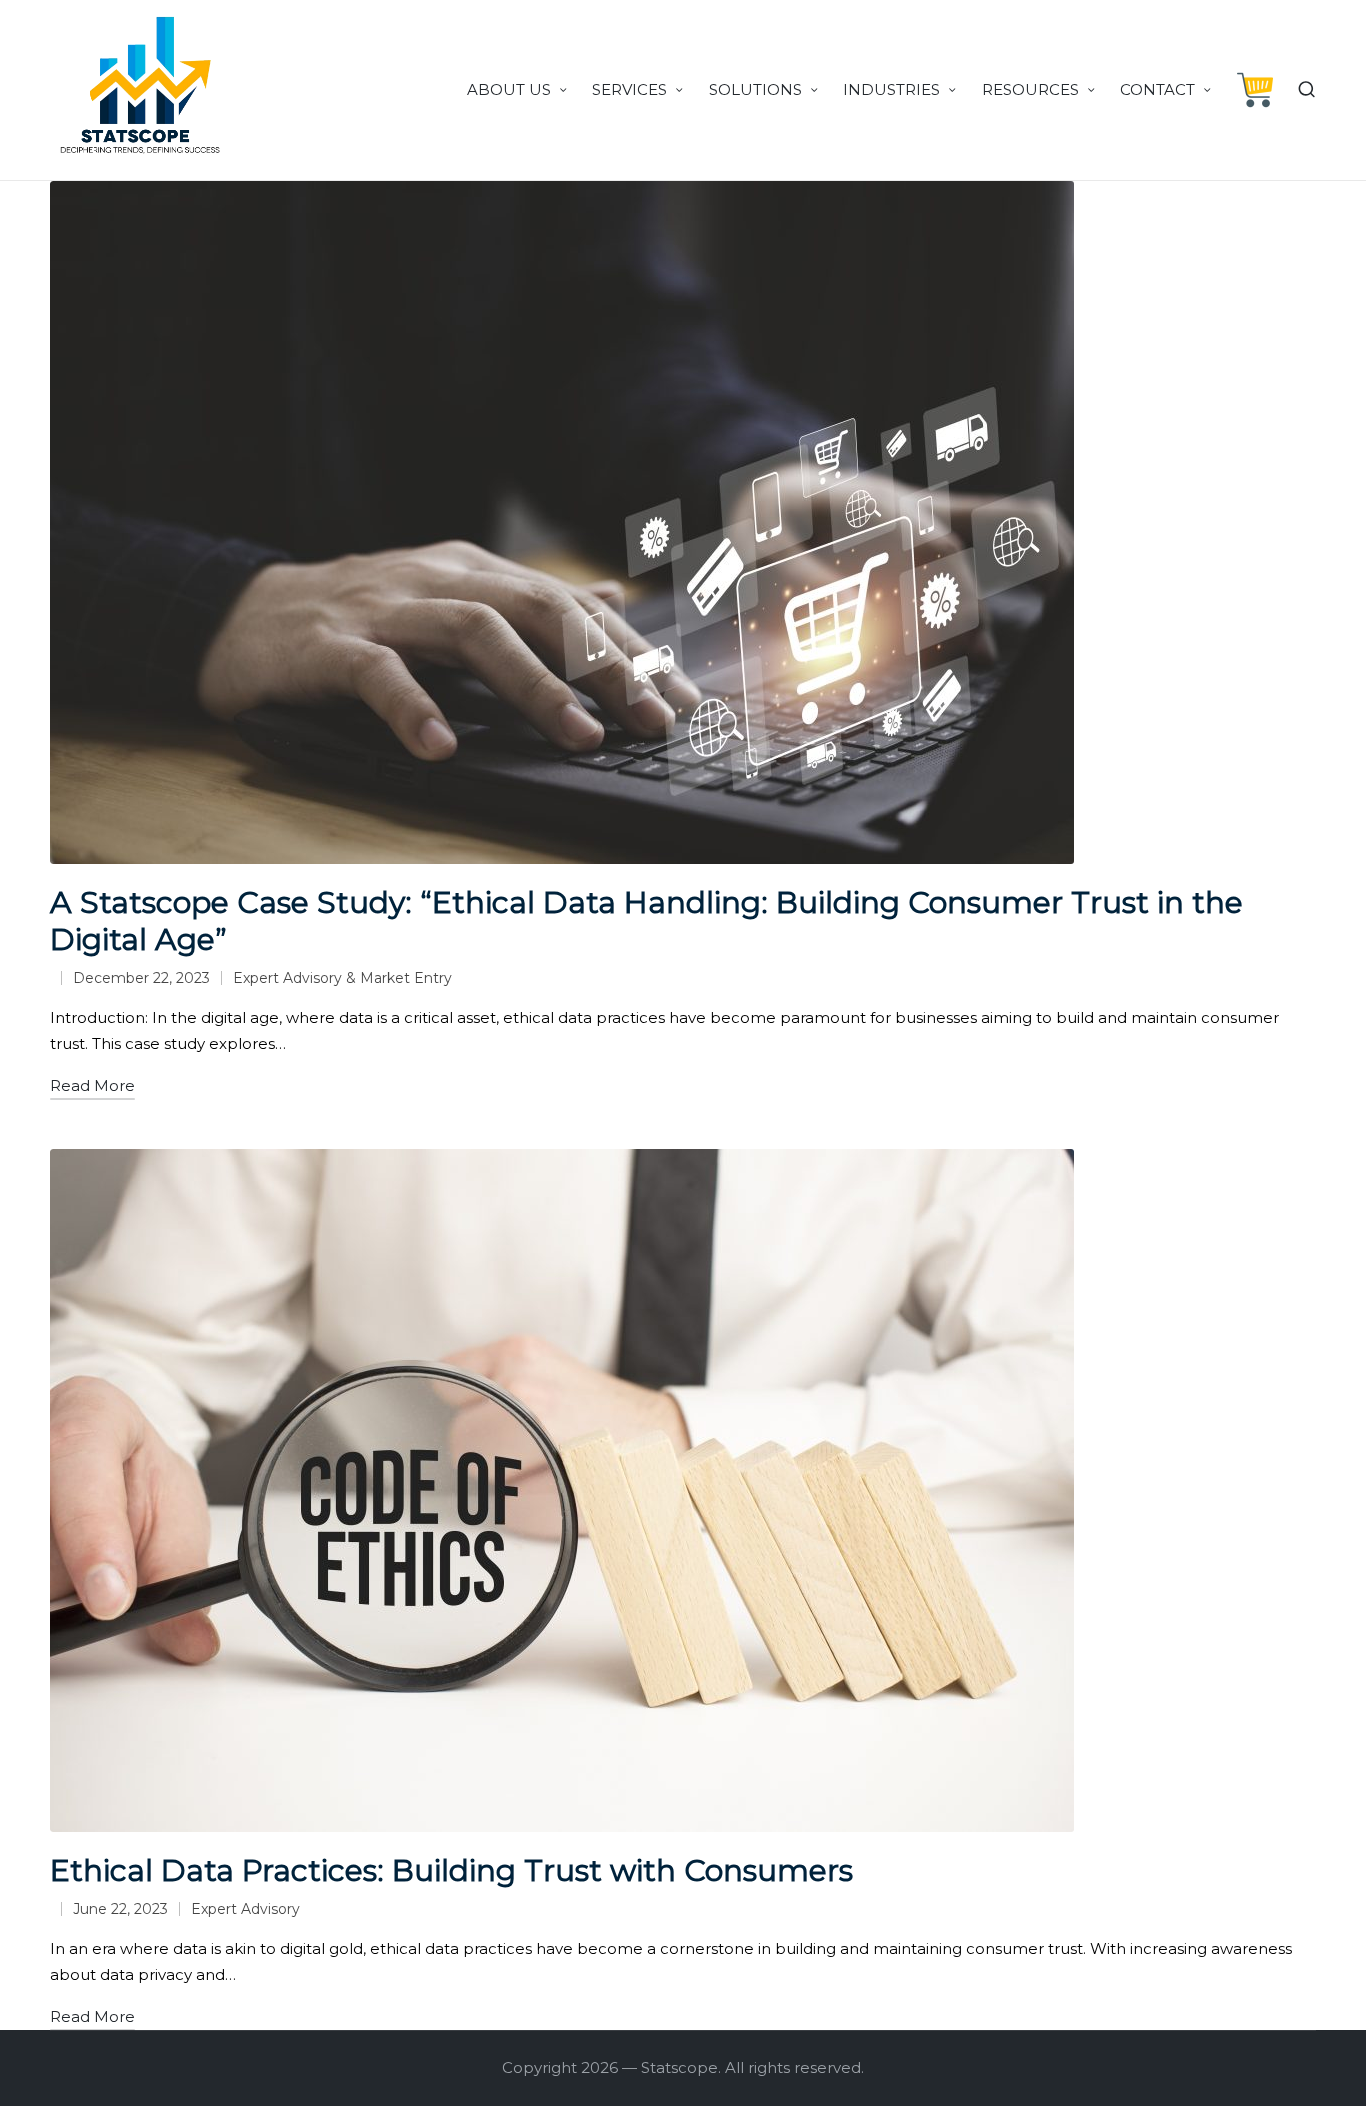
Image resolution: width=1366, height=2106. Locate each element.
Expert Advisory (245, 1909)
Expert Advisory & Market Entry (342, 978)
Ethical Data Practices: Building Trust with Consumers (451, 1870)
